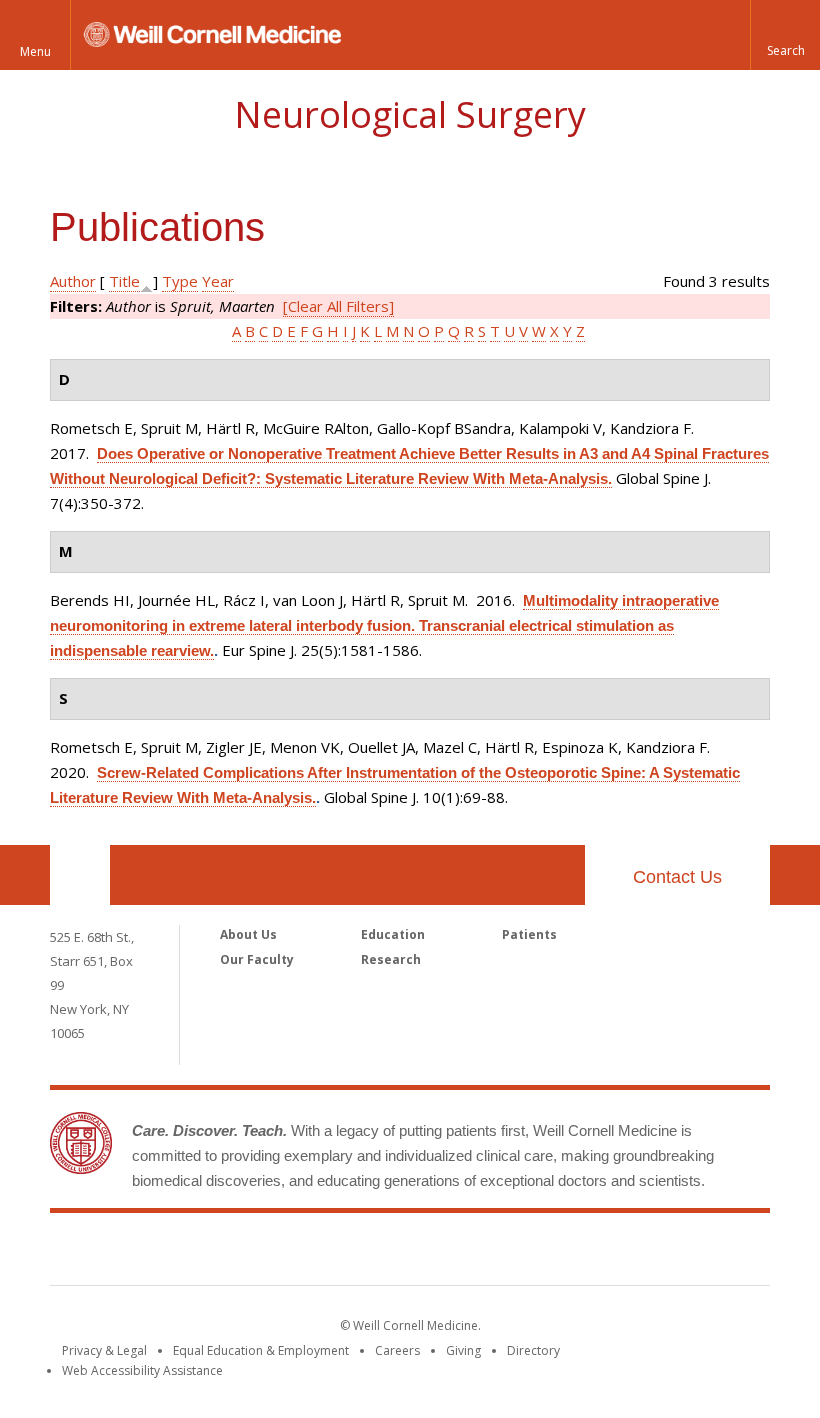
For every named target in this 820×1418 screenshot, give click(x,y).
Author (73, 281)
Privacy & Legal (104, 1350)
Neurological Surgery (410, 114)
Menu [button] (35, 51)
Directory (533, 1350)
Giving (463, 1350)
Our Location (80, 875)
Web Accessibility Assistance (142, 1370)
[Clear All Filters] (338, 306)
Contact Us (677, 877)
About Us (248, 934)
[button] (785, 35)
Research (391, 959)
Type (180, 281)
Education (393, 934)
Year (218, 281)
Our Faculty (257, 959)
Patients (529, 934)
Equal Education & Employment (261, 1350)
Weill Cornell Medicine (410, 1253)
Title (124, 281)
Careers (397, 1350)
